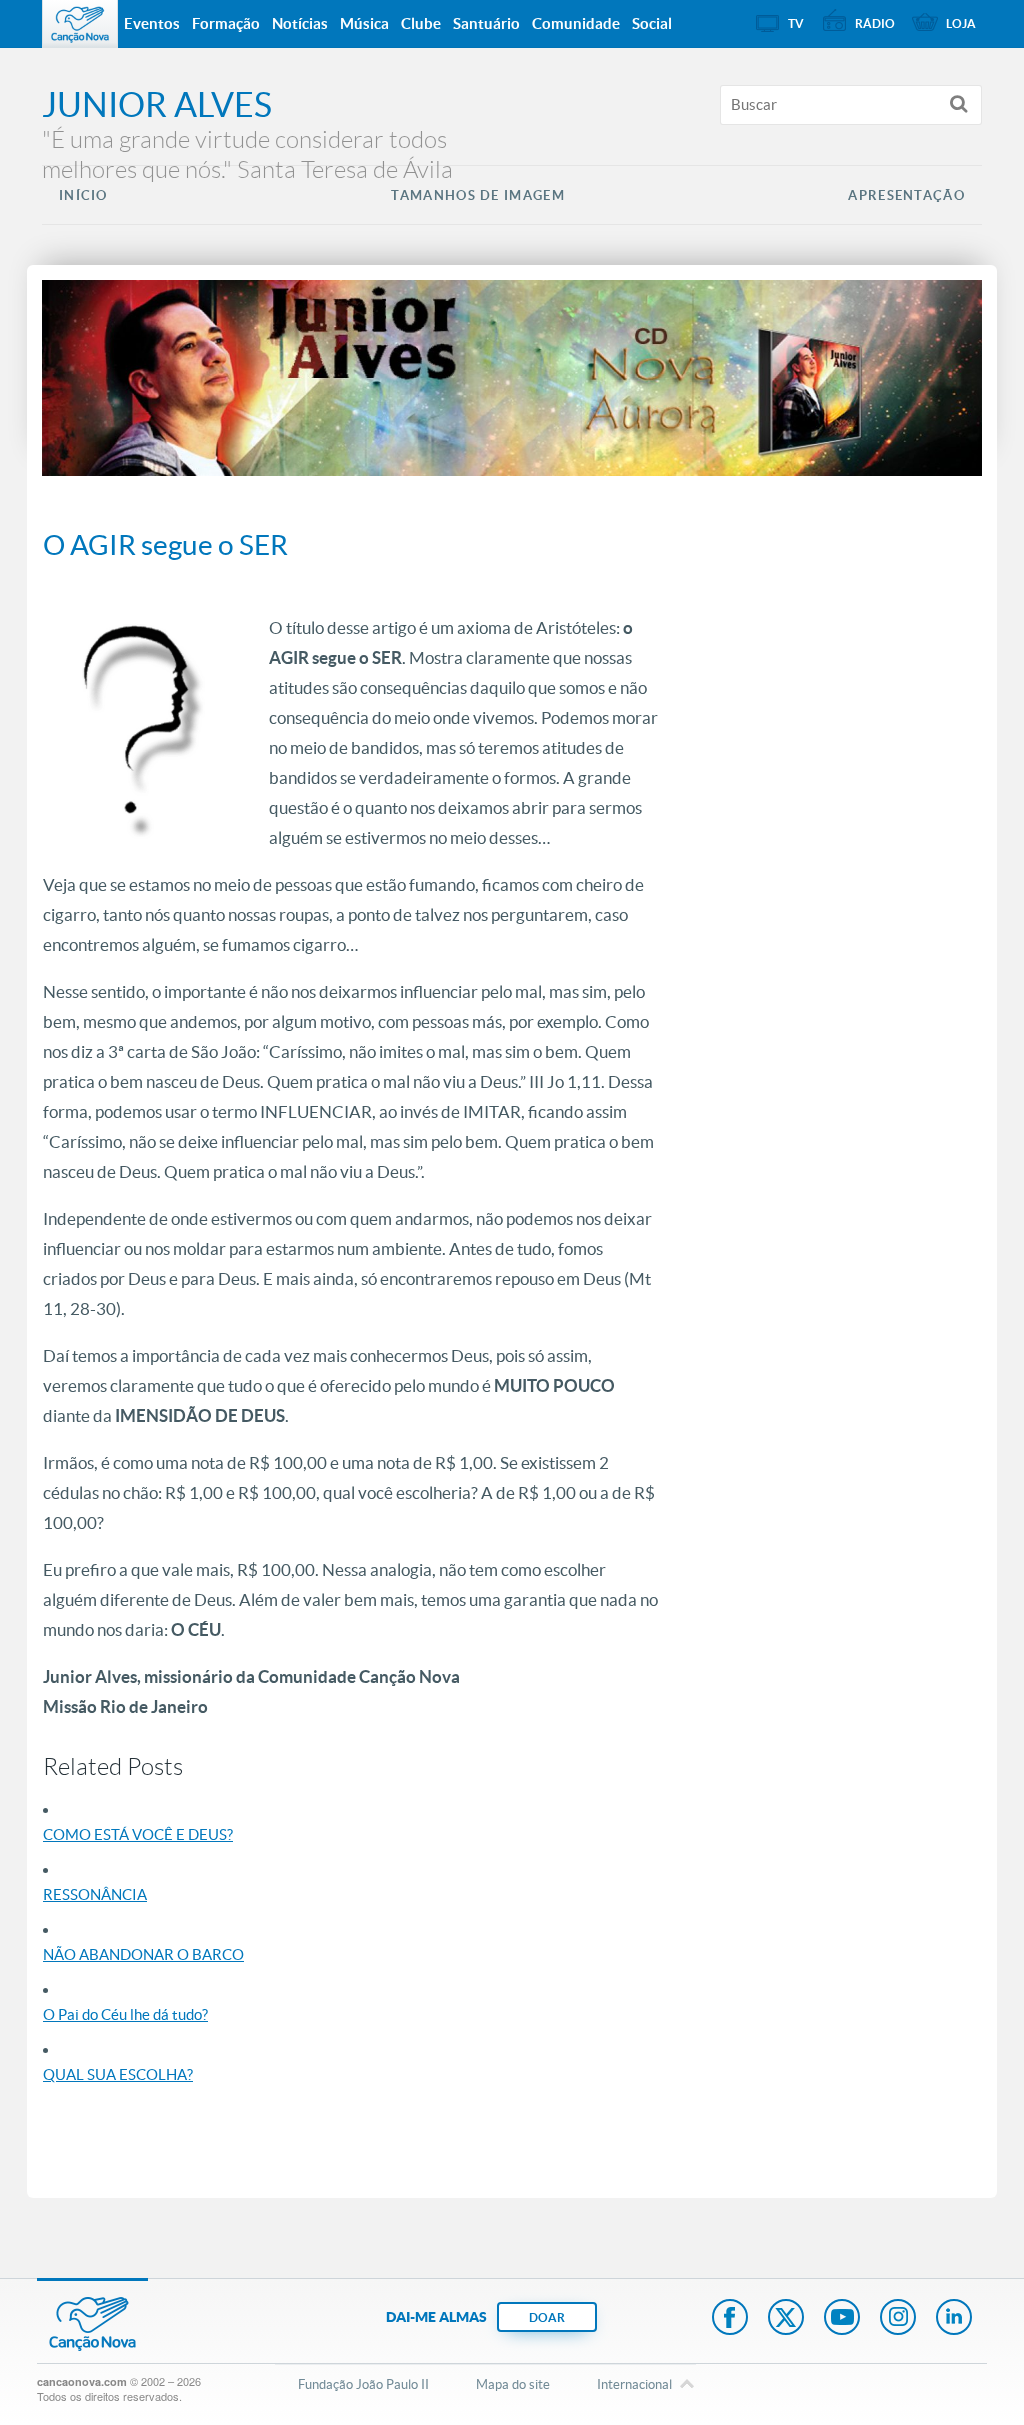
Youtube (842, 2319)
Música (364, 23)
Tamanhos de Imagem (477, 195)
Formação (226, 23)
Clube (421, 23)
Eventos (152, 23)
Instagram (898, 2319)
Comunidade (576, 23)
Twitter (786, 2319)
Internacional (634, 2384)
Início (83, 195)
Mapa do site (513, 2384)
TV (796, 23)
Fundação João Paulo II (363, 2384)
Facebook (730, 2319)
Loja (961, 23)
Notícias (300, 23)
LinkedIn (954, 2319)
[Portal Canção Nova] (80, 24)
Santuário (486, 23)
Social (652, 23)
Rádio (875, 23)
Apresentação (906, 195)
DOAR (547, 2317)
